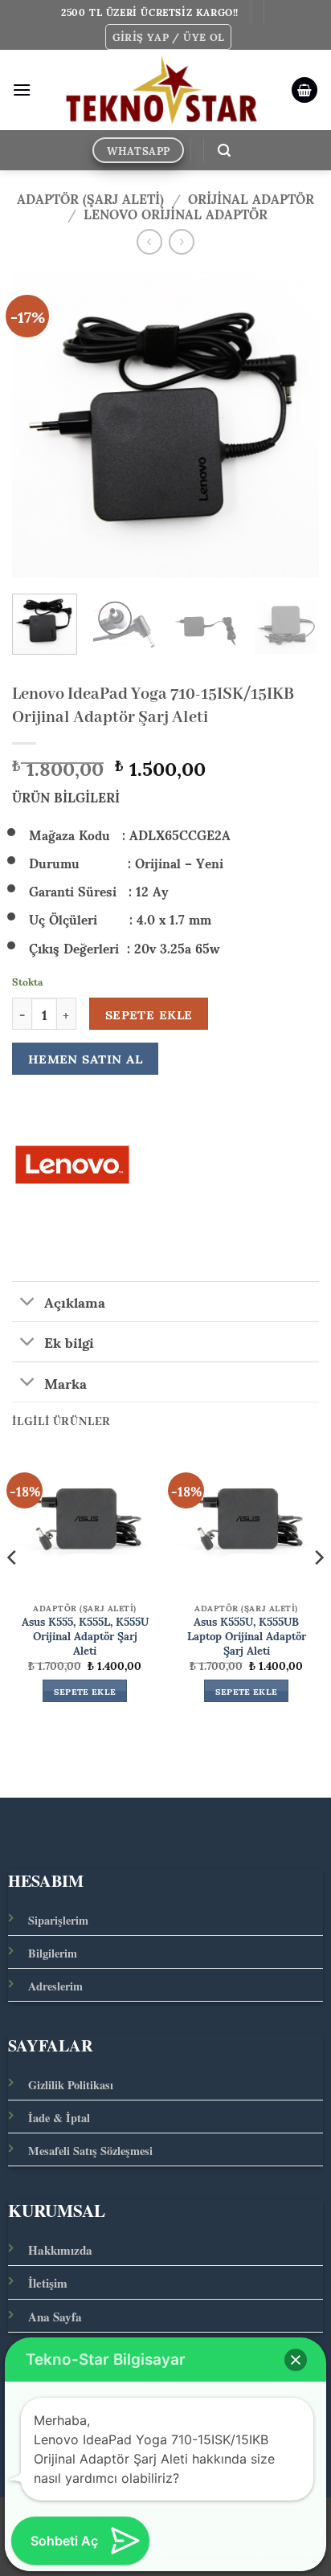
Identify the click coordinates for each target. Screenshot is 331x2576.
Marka (65, 1382)
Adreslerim (55, 1986)
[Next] (292, 424)
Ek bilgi (69, 1341)
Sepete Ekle (149, 1014)
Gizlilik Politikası (71, 2085)
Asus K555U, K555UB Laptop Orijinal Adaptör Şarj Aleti (247, 1636)
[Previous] (39, 424)
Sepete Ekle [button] (85, 1691)
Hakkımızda (60, 2250)
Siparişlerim (58, 1920)
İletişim (48, 2283)
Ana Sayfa (55, 2317)
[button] (169, 37)
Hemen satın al (86, 1058)
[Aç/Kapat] (28, 1303)
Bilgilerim (53, 1953)
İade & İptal (59, 2118)
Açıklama (75, 1301)
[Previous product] (181, 241)
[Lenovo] (72, 1165)
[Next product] (149, 241)
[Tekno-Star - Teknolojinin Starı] (161, 90)
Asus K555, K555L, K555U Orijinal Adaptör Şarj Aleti (85, 1636)
